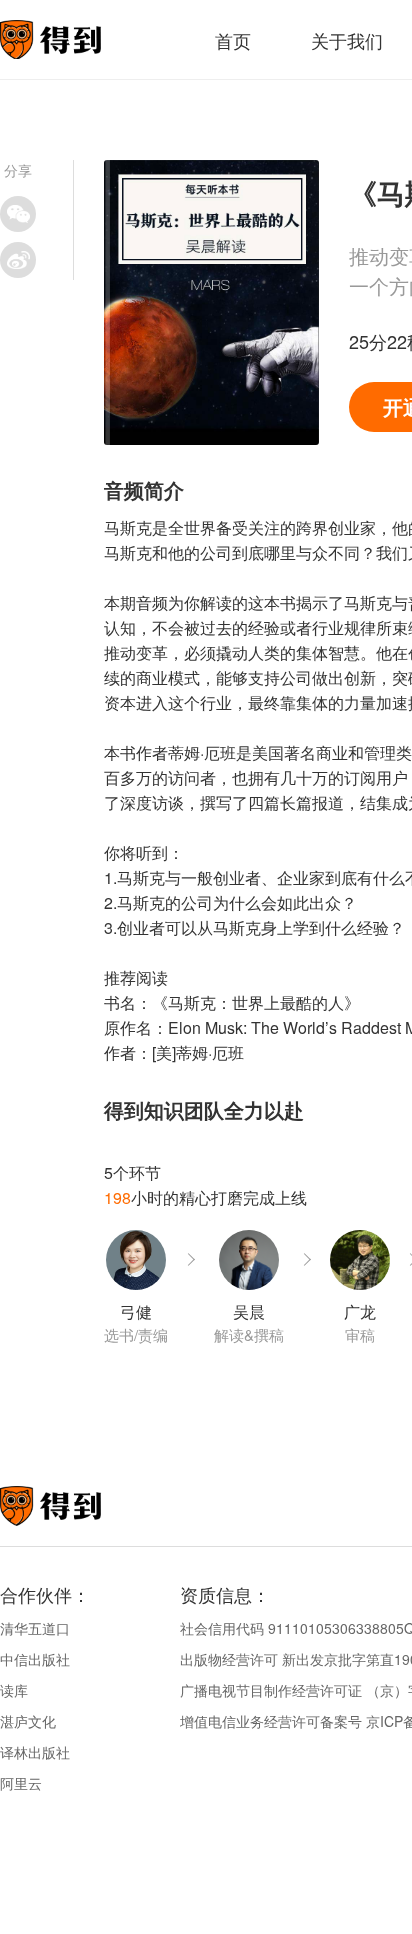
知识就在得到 (77, 1506)
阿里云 (21, 1783)
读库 (14, 1690)
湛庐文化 (28, 1721)
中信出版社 (35, 1659)
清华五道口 (35, 1628)
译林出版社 (35, 1752)
